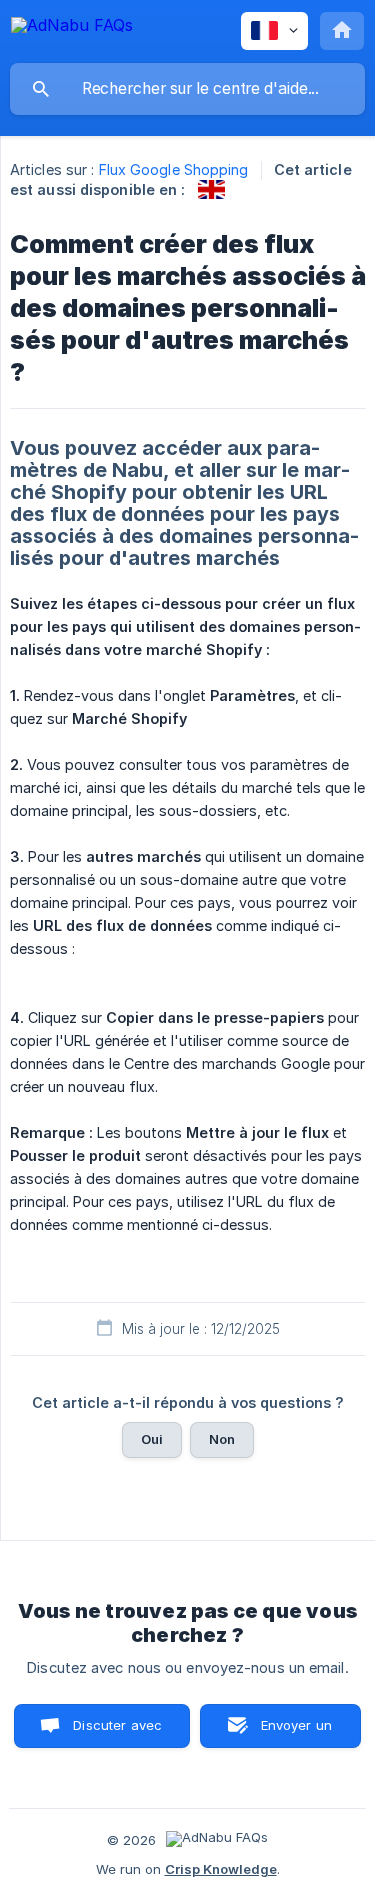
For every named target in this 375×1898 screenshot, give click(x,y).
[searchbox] (187, 89)
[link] (211, 189)
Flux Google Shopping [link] (174, 169)
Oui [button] (152, 1439)
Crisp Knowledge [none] (221, 1869)
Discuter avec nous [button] (117, 1732)
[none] (72, 28)
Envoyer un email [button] (297, 1732)
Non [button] (222, 1439)
